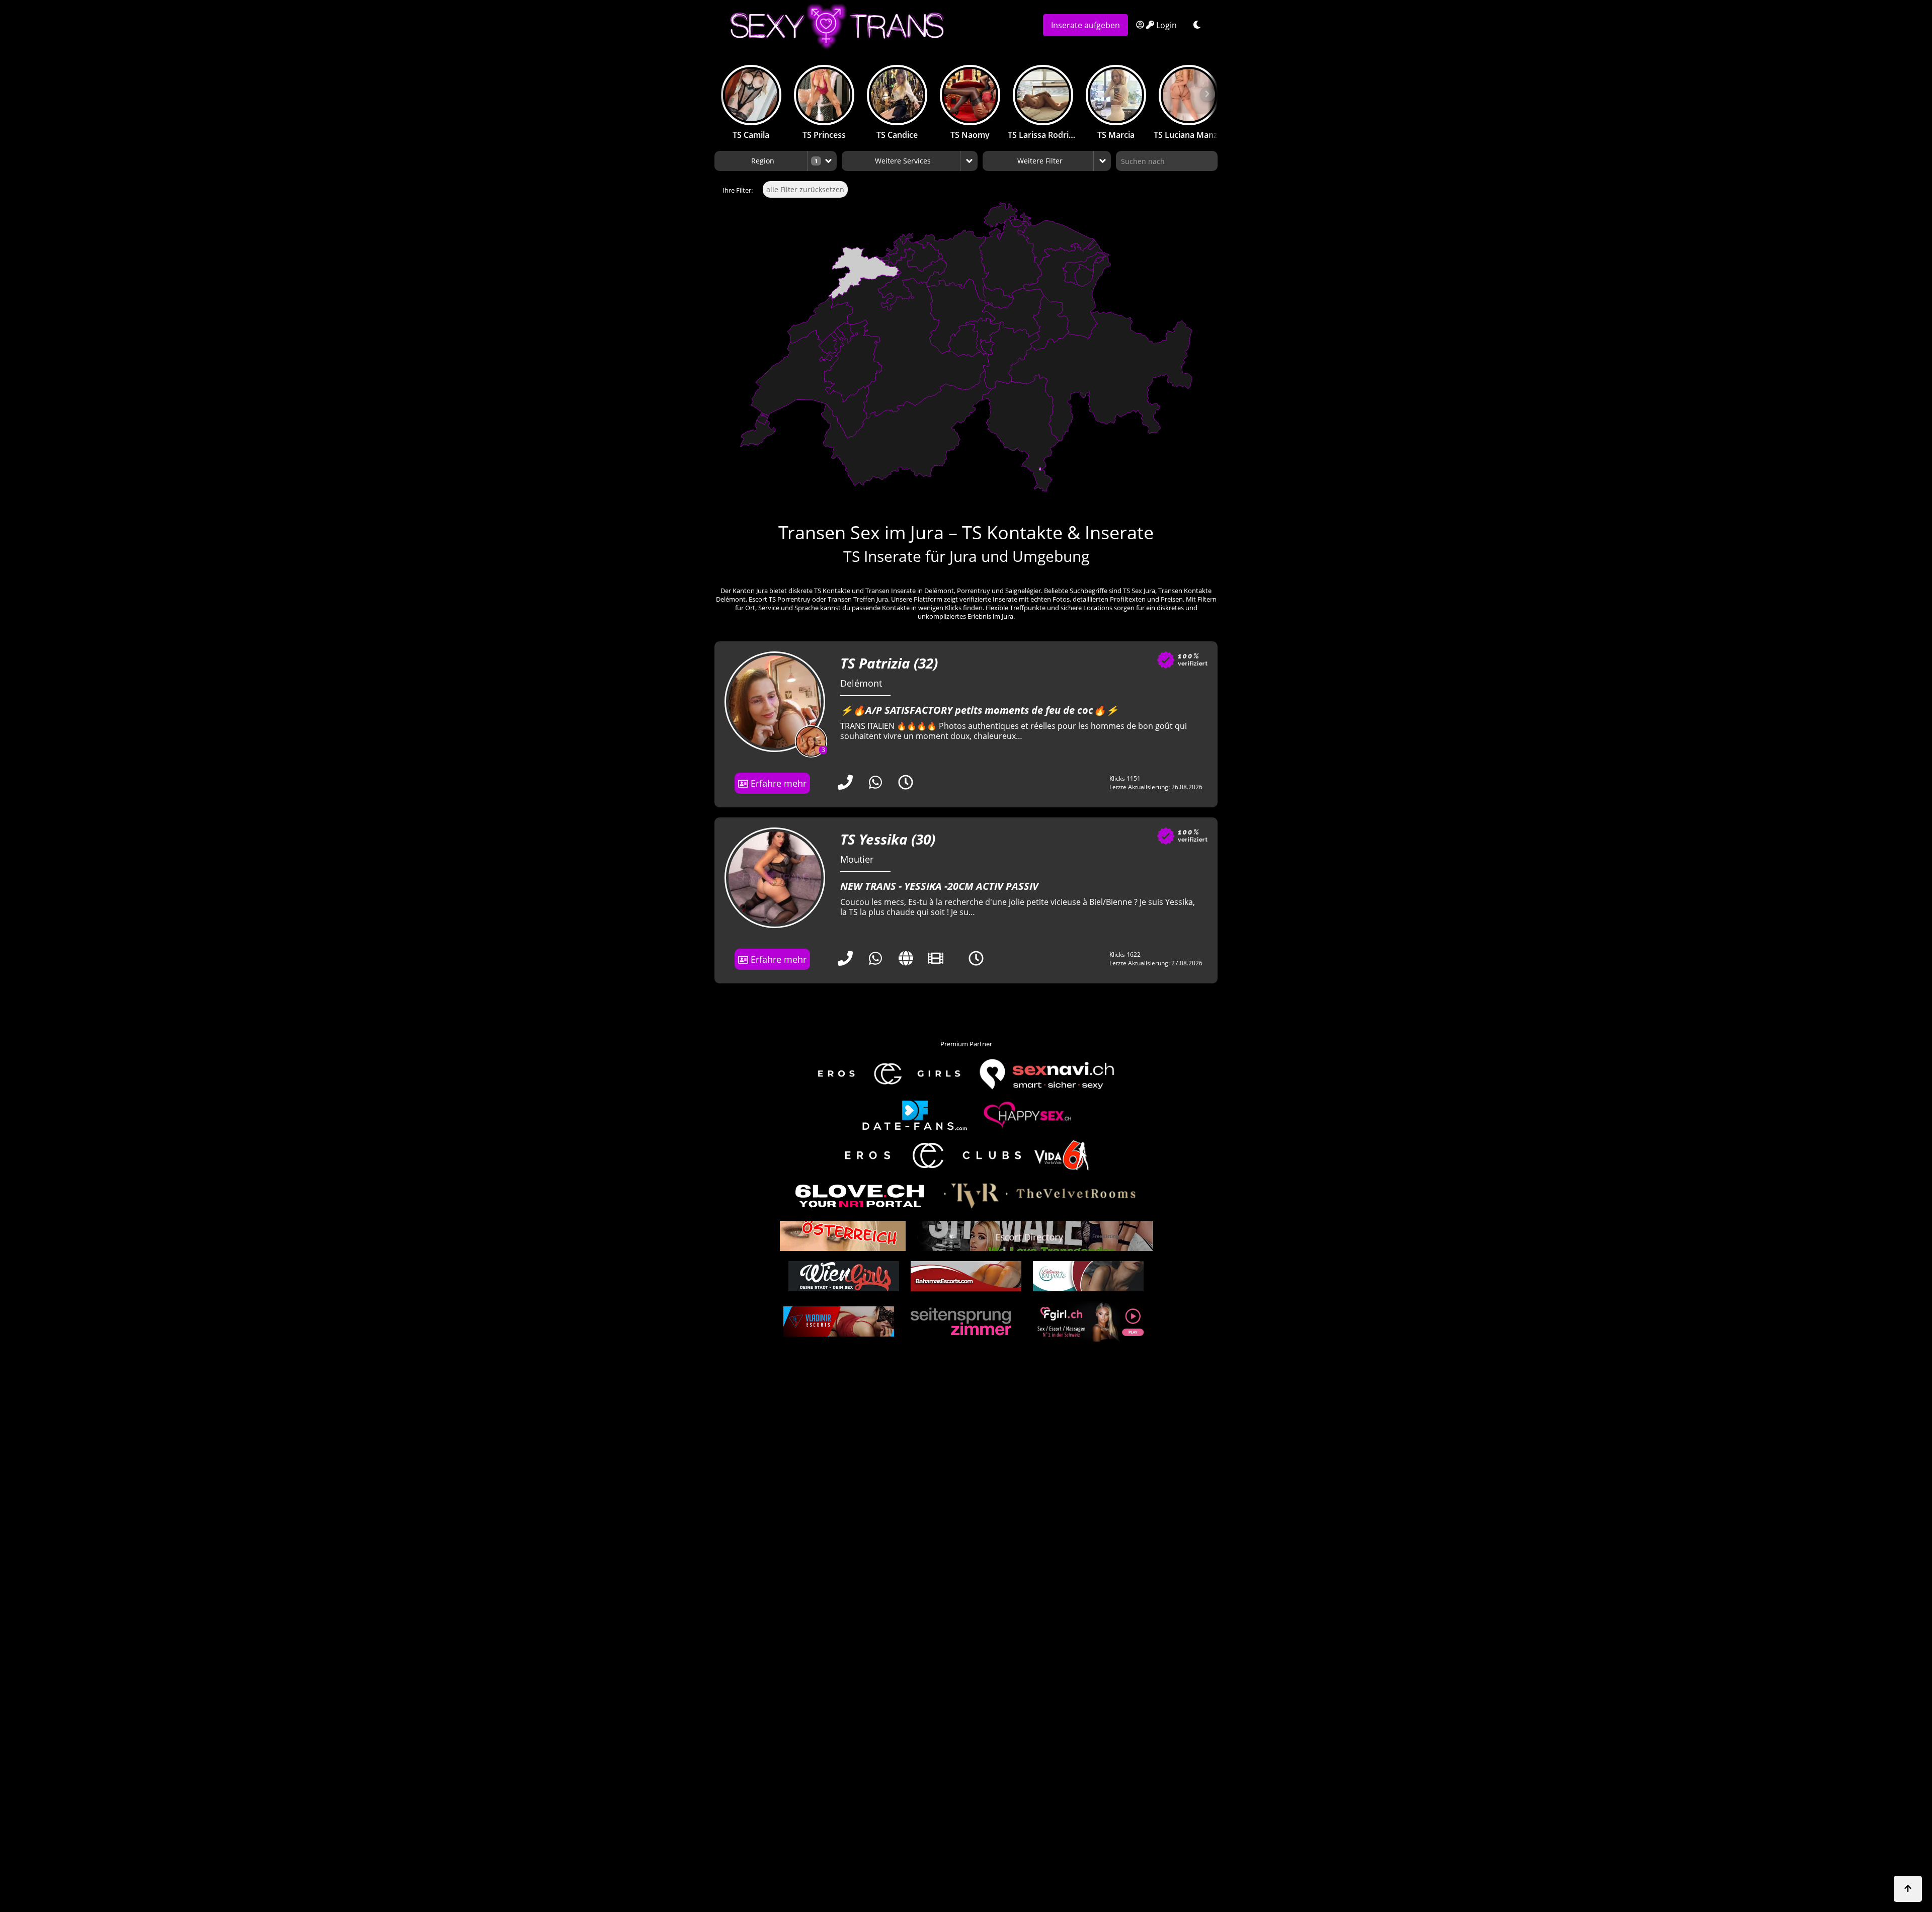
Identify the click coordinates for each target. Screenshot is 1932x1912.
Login (1165, 25)
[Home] (874, 26)
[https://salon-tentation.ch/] (906, 960)
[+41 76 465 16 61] (845, 960)
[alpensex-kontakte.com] (843, 1236)
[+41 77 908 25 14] (845, 784)
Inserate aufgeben (1085, 25)
